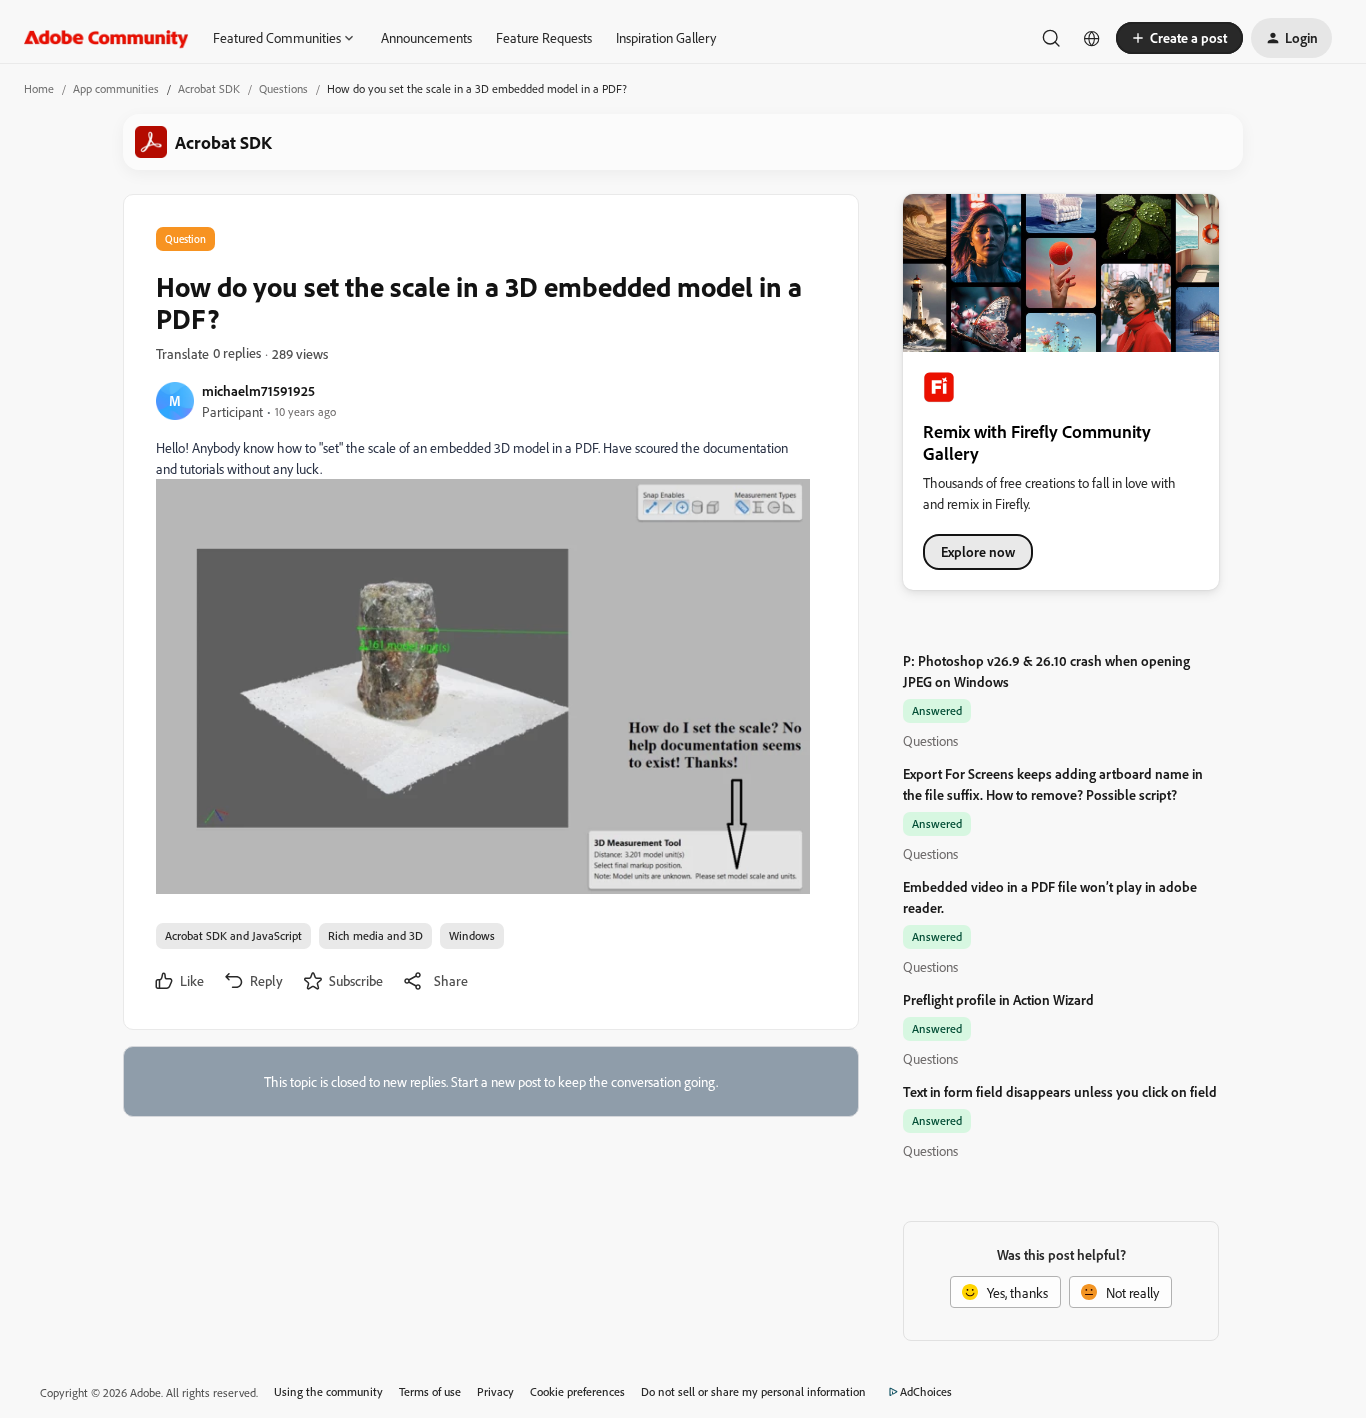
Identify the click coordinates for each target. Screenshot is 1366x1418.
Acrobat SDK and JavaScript (233, 935)
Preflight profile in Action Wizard (998, 999)
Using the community (328, 1391)
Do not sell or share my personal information (753, 1391)
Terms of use (430, 1391)
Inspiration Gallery (666, 37)
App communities (116, 88)
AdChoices (926, 1391)
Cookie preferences (577, 1391)
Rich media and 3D (375, 935)
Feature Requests (544, 37)
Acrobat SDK (209, 88)
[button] (1179, 38)
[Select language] (1092, 38)
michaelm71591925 (258, 390)
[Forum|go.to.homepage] (106, 38)
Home (39, 88)
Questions (283, 88)
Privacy (495, 1391)
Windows (472, 935)
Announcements (426, 37)
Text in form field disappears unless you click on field (1060, 1091)
